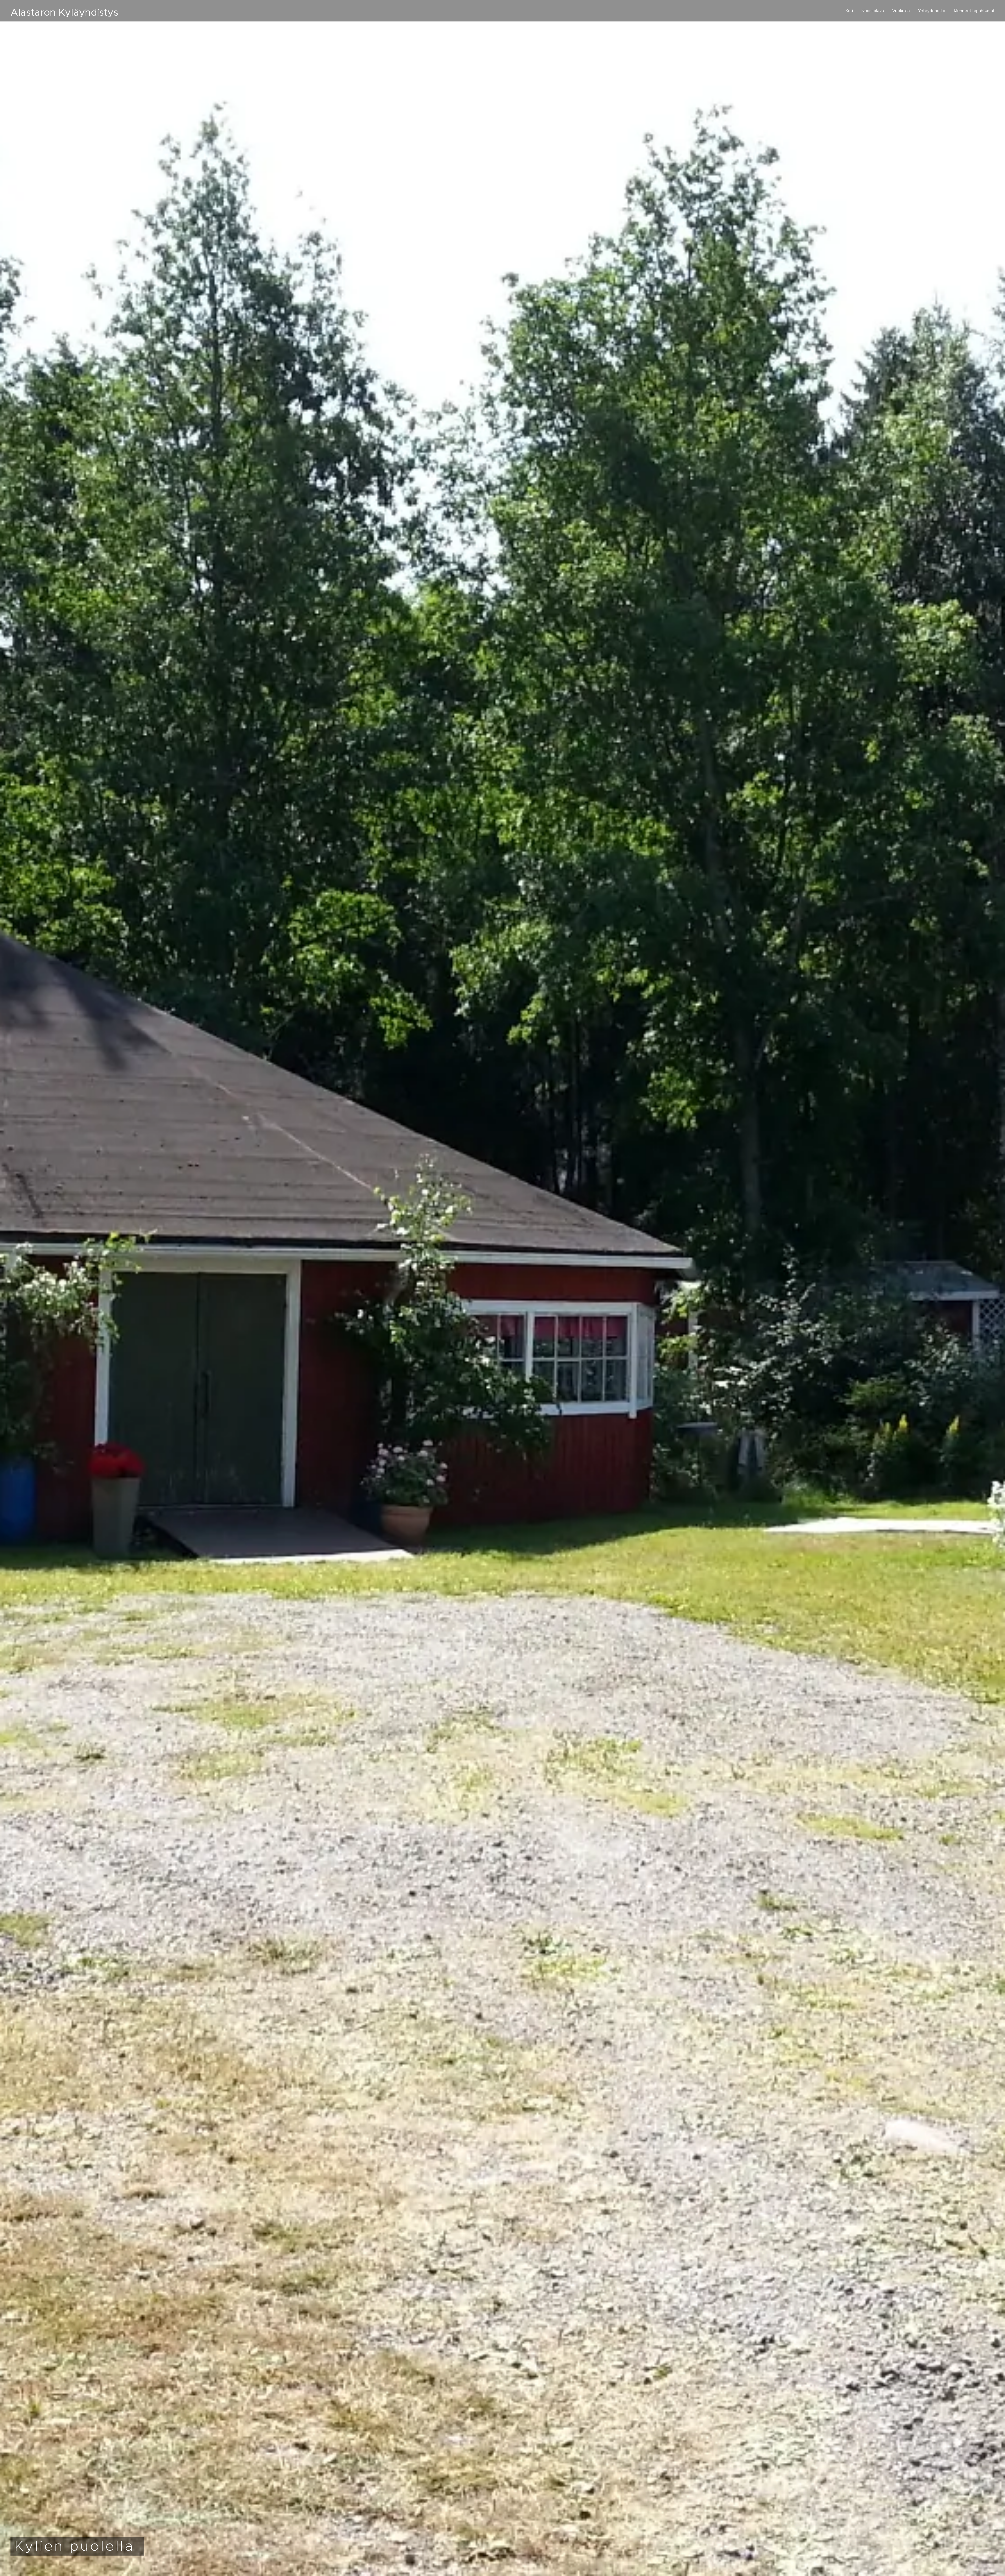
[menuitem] (851, 11)
